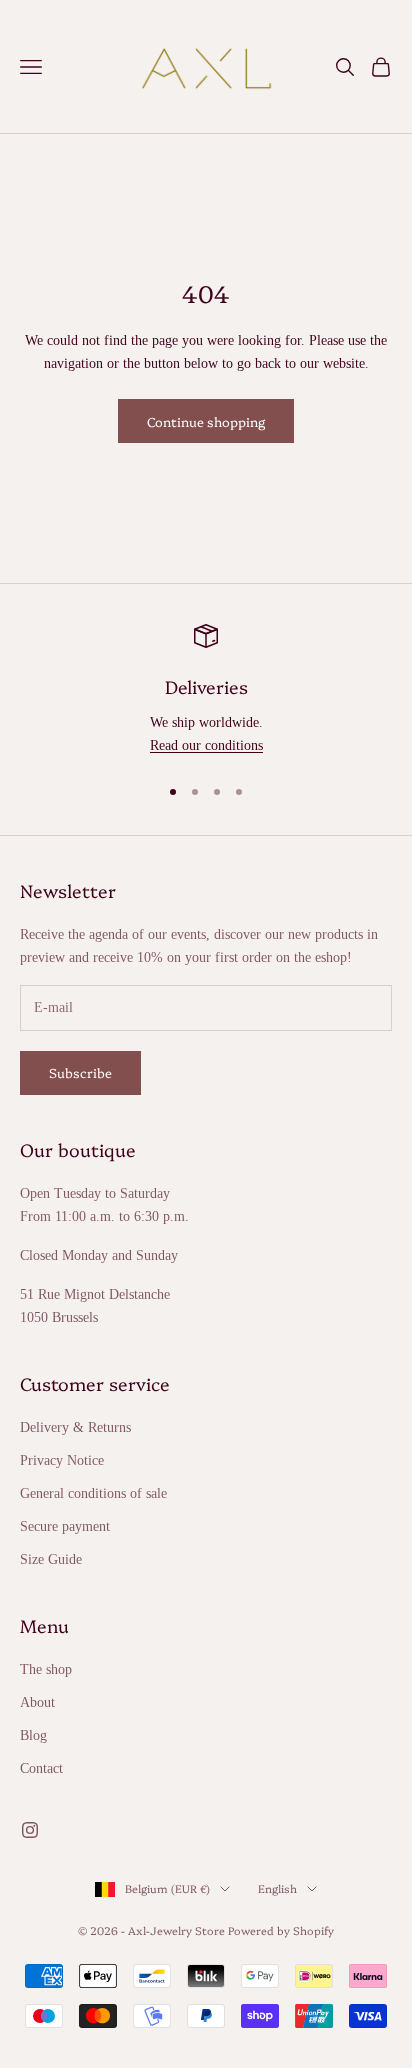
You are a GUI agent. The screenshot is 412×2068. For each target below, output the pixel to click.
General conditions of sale (93, 1493)
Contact (41, 1768)
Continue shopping (206, 421)
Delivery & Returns (75, 1427)
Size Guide (51, 1559)
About (37, 1702)
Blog (33, 1735)
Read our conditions (206, 745)
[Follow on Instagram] (30, 1830)
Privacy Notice (62, 1460)
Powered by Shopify (281, 1930)
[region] (206, 690)
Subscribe (80, 1072)
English (277, 1888)
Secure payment (65, 1526)
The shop (46, 1669)
